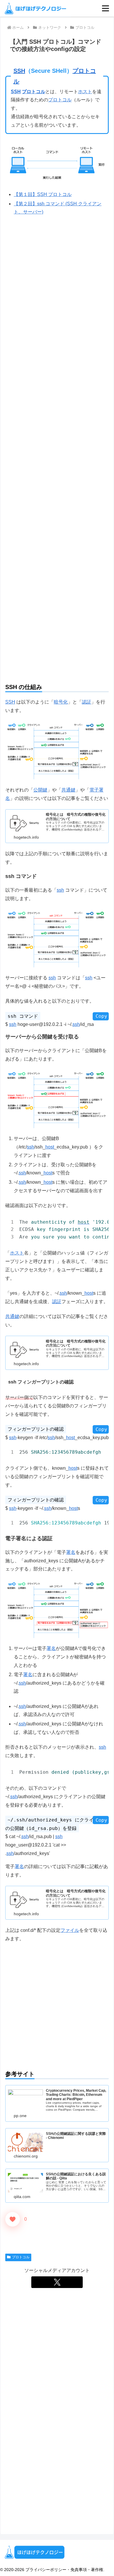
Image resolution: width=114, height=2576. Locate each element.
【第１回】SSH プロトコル (43, 194)
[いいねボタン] (13, 2219)
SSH (19, 71)
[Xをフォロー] (57, 2282)
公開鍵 (40, 790)
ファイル (70, 1930)
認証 (87, 702)
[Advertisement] (57, 619)
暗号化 (61, 702)
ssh (60, 890)
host (50, 1147)
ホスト (85, 92)
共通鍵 (68, 790)
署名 (71, 1552)
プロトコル (34, 92)
